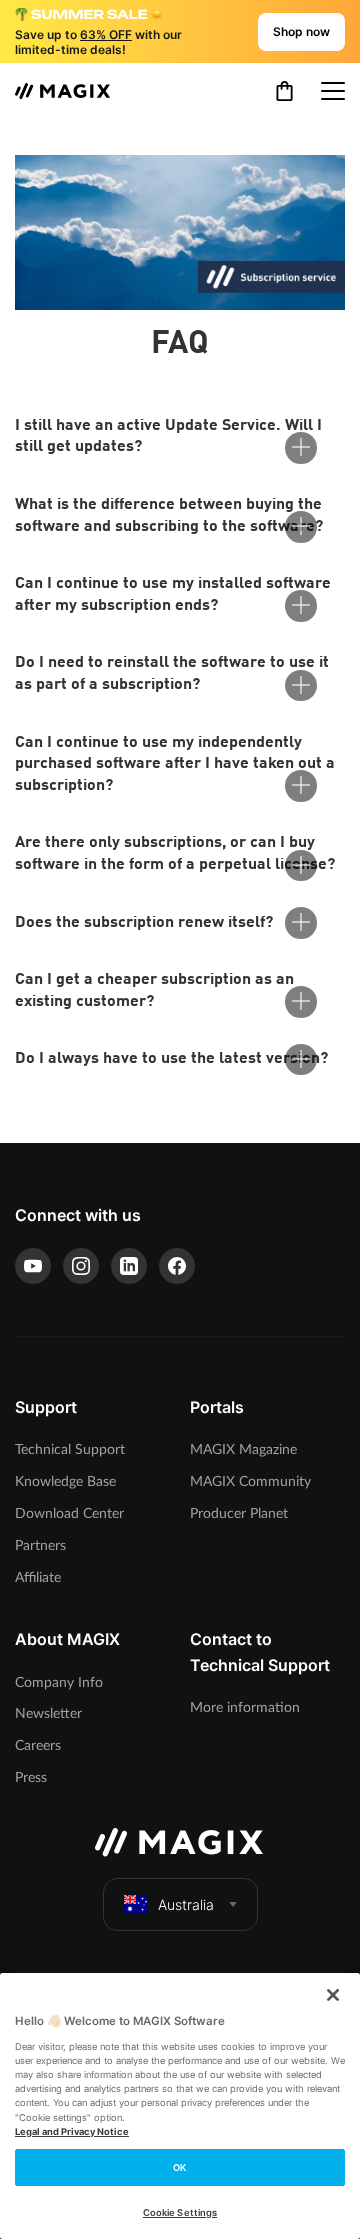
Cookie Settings (180, 2212)
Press (31, 1777)
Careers (38, 1745)
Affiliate (38, 1577)
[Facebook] (177, 1266)
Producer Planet (239, 1513)
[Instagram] (81, 1266)
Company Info (59, 1682)
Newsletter (48, 1713)
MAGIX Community (250, 1481)
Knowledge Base (65, 1481)
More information (245, 1707)
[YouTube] (33, 1266)
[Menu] (333, 91)
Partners (40, 1545)
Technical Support (70, 1449)
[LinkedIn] (129, 1266)
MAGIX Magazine (243, 1449)
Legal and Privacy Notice (72, 2131)
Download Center (69, 1513)
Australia (186, 1904)
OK (179, 2167)
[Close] (333, 1995)
